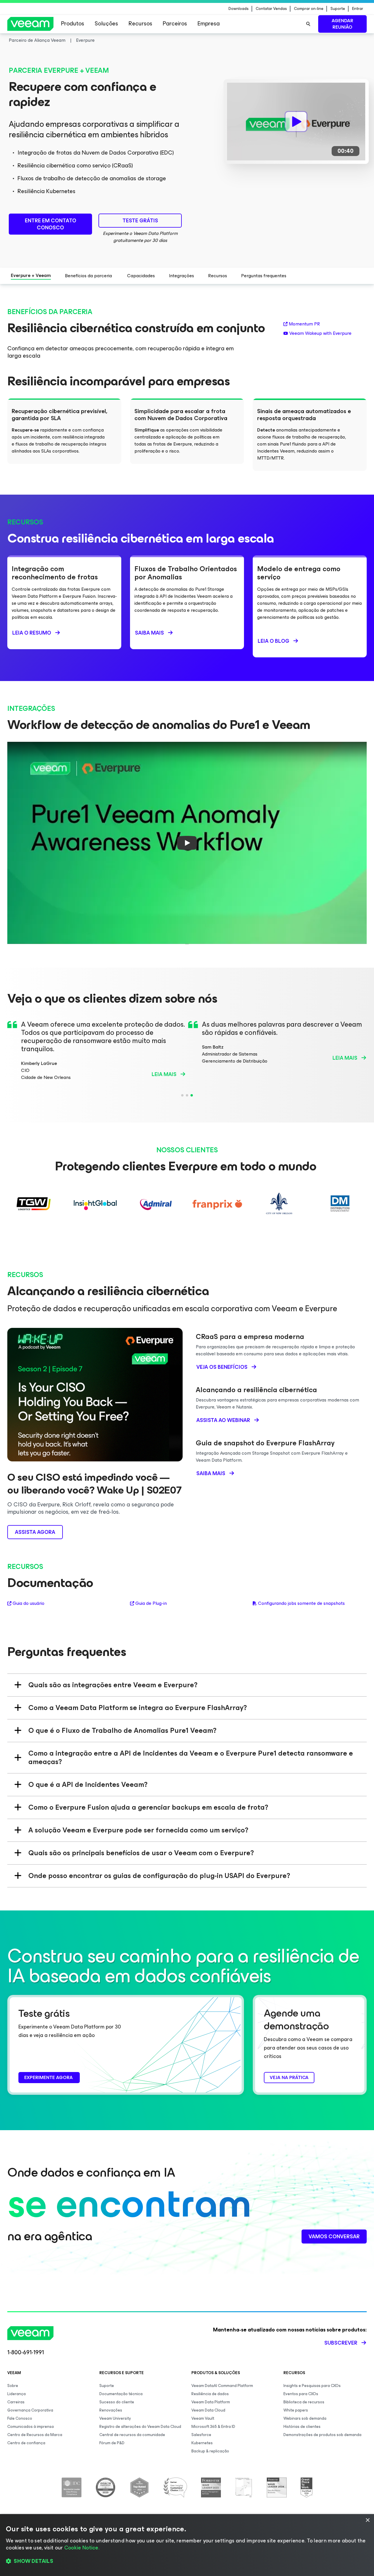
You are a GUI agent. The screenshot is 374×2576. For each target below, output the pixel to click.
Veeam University (115, 2418)
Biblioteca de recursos (304, 2402)
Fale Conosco (20, 2418)
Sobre (13, 2386)
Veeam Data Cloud (208, 2410)
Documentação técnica (121, 2394)
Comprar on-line (309, 9)
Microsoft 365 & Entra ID (213, 2427)
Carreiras (16, 2402)
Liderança (17, 2394)
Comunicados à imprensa (31, 2427)
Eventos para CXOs (301, 2394)
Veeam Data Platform (211, 2402)
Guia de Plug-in (151, 1603)
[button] (187, 2561)
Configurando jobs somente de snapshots (302, 1603)
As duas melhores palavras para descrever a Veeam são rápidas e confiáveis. (282, 1028)
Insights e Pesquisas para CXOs (312, 2386)
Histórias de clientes (302, 2427)
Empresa (209, 24)
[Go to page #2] (187, 1095)
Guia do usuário (28, 1603)
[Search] (308, 24)
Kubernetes (202, 2443)
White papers (296, 2410)
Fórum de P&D (112, 2443)
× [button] (367, 2520)
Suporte (338, 9)
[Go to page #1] (182, 1095)
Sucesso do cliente (117, 2402)
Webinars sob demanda (305, 2418)
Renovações (111, 2410)
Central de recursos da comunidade (132, 2435)
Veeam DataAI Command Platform (222, 2386)
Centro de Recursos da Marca (35, 2435)
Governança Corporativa (30, 2410)
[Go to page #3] (192, 1095)
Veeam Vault (203, 2418)
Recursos (140, 24)
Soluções (106, 24)
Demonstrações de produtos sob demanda (322, 2435)
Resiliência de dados (210, 2394)
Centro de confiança (26, 2443)
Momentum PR (304, 324)
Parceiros (175, 24)
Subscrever (341, 2343)
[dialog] (187, 2545)
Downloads (239, 9)
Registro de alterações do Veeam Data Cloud (140, 2427)
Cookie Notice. (82, 2548)
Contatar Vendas (271, 9)
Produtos (73, 24)
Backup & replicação (210, 2451)
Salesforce (201, 2435)
